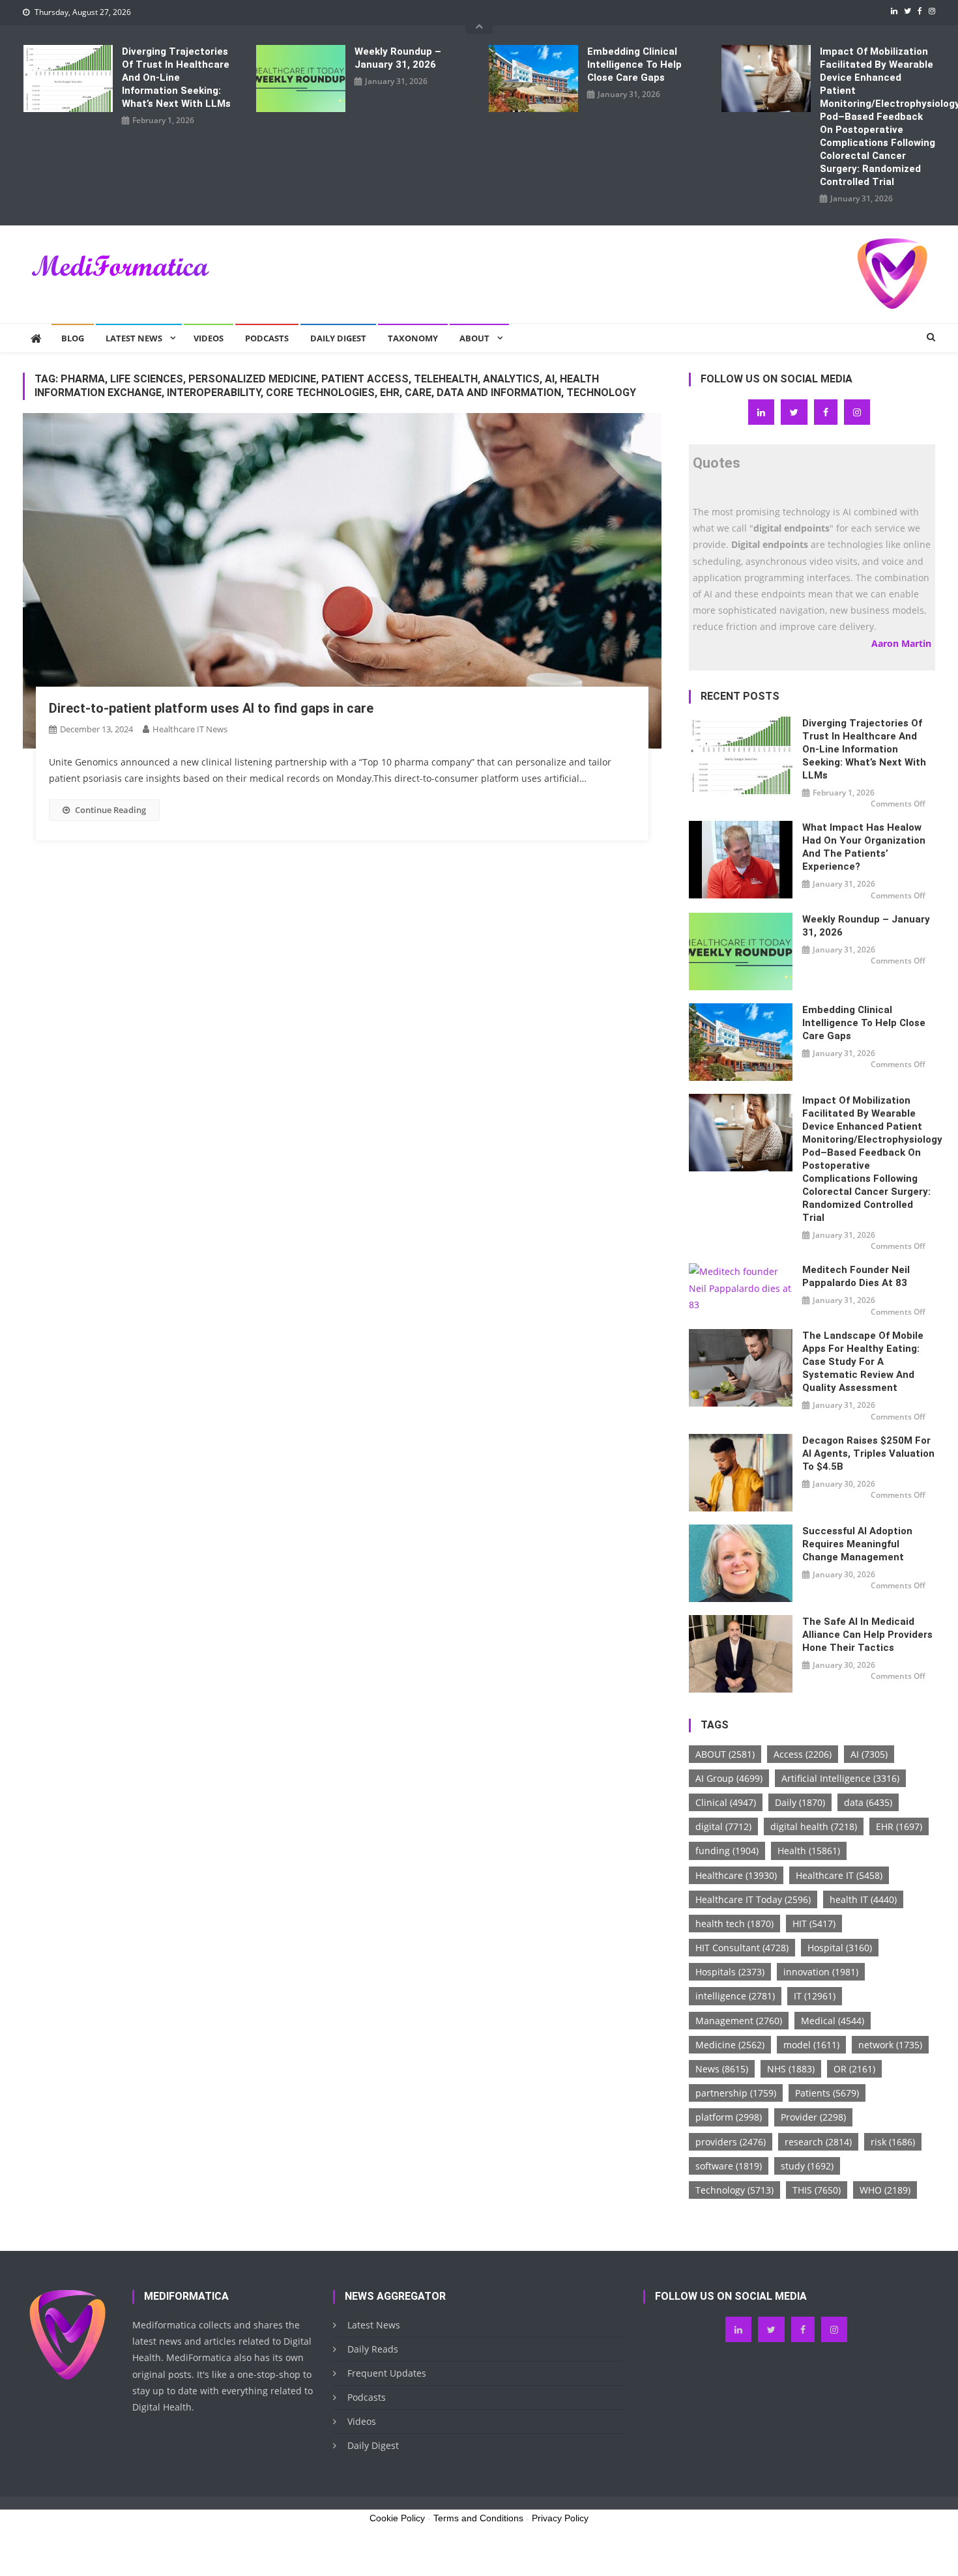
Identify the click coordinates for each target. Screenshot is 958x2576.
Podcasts (267, 338)
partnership (736, 2093)
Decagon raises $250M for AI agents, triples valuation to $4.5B (868, 1453)
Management (739, 2021)
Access (803, 1754)
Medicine (730, 2045)
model (811, 2045)
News (722, 2069)
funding (727, 1851)
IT (815, 1996)
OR (854, 2069)
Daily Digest (338, 338)
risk (893, 2142)
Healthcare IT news (190, 729)
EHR (899, 1826)
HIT (814, 1924)
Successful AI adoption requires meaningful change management (857, 1544)
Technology (734, 2190)
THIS (817, 2190)
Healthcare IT (839, 1875)
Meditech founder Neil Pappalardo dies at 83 (856, 1276)
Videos (209, 338)
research (818, 2142)
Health (809, 1851)
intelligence (735, 1996)
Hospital (840, 1948)
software (729, 2166)
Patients (827, 2093)
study (807, 2166)
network (890, 2045)
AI (869, 1754)
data (868, 1802)
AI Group (729, 1778)
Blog (73, 338)
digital (723, 1826)
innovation (821, 1972)
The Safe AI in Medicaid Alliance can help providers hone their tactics (867, 1635)
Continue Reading (110, 810)
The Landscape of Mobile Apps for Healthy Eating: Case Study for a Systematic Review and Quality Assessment (863, 1362)
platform (729, 2117)
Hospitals (730, 1972)
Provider (813, 2117)
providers (731, 2142)
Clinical (726, 1802)
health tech (734, 1924)
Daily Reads (373, 2349)
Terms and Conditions (478, 2518)
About (474, 338)
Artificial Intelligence (840, 1778)
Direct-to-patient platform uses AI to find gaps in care (211, 708)
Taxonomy (413, 338)
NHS (791, 2069)
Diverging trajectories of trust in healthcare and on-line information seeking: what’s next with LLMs (176, 78)
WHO (885, 2190)
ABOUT (725, 1754)
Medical (833, 2021)
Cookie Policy (397, 2518)
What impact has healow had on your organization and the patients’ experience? (864, 847)
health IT (863, 1899)
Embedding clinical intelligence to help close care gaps (634, 64)
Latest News (134, 338)
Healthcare (736, 1875)
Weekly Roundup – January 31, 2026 (398, 58)
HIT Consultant (742, 1948)
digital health (814, 1826)
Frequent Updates (387, 2373)
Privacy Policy (560, 2518)
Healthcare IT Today (753, 1899)
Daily (800, 1802)
